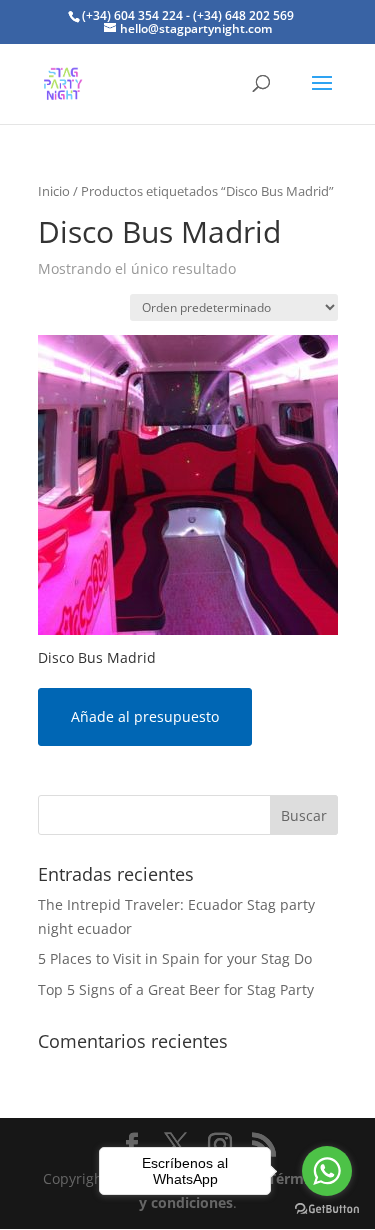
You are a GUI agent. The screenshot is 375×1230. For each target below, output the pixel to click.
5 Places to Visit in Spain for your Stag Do (175, 958)
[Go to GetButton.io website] (327, 1209)
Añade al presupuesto (145, 716)
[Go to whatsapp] (327, 1171)
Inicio (54, 191)
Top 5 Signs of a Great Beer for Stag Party (176, 989)
